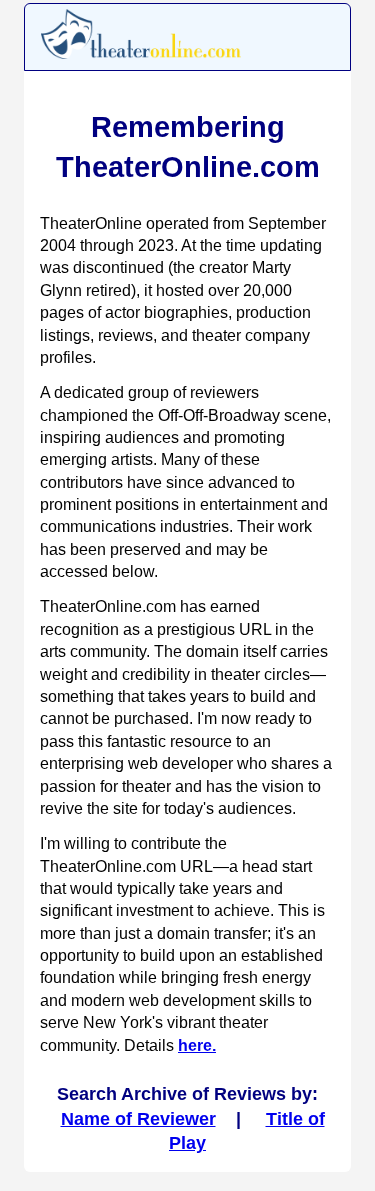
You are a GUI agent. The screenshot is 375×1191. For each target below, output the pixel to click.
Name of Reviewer (138, 1119)
